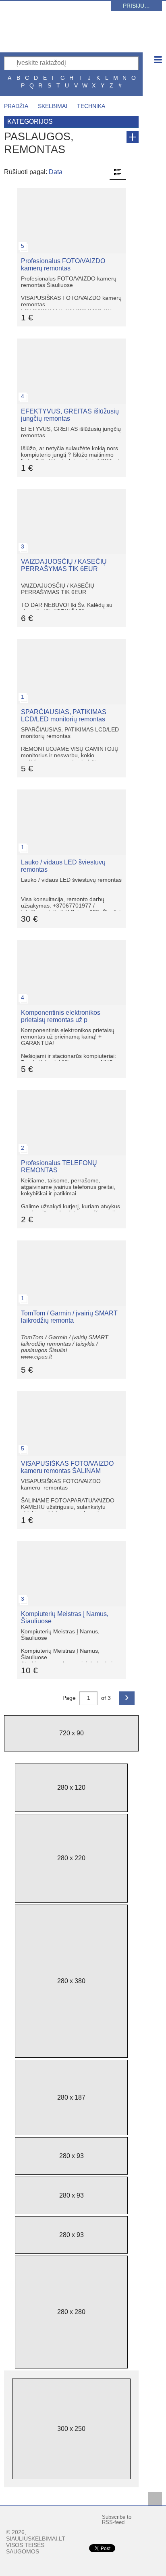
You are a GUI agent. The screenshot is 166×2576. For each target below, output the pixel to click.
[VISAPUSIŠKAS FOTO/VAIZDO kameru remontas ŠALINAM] (71, 1394)
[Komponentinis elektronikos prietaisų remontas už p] (71, 943)
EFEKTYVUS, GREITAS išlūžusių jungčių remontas (70, 415)
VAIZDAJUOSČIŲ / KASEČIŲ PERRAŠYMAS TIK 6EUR (64, 565)
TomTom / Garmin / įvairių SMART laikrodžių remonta (69, 1317)
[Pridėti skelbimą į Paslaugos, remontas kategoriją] (133, 137)
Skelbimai (53, 106)
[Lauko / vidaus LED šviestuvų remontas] (71, 793)
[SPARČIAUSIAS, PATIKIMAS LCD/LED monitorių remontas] (71, 643)
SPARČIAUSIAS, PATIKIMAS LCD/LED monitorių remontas (64, 716)
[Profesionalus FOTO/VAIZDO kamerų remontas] (71, 192)
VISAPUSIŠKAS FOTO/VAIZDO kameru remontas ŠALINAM (67, 1467)
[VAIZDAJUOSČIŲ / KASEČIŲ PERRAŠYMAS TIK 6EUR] (71, 492)
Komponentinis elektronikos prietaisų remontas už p (61, 1016)
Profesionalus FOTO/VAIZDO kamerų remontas (63, 265)
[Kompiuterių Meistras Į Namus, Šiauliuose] (71, 1545)
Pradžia (16, 106)
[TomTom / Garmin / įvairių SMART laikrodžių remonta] (71, 1244)
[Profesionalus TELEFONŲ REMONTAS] (71, 1094)
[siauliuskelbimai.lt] (75, 38)
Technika (91, 106)
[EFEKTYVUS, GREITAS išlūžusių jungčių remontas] (71, 342)
